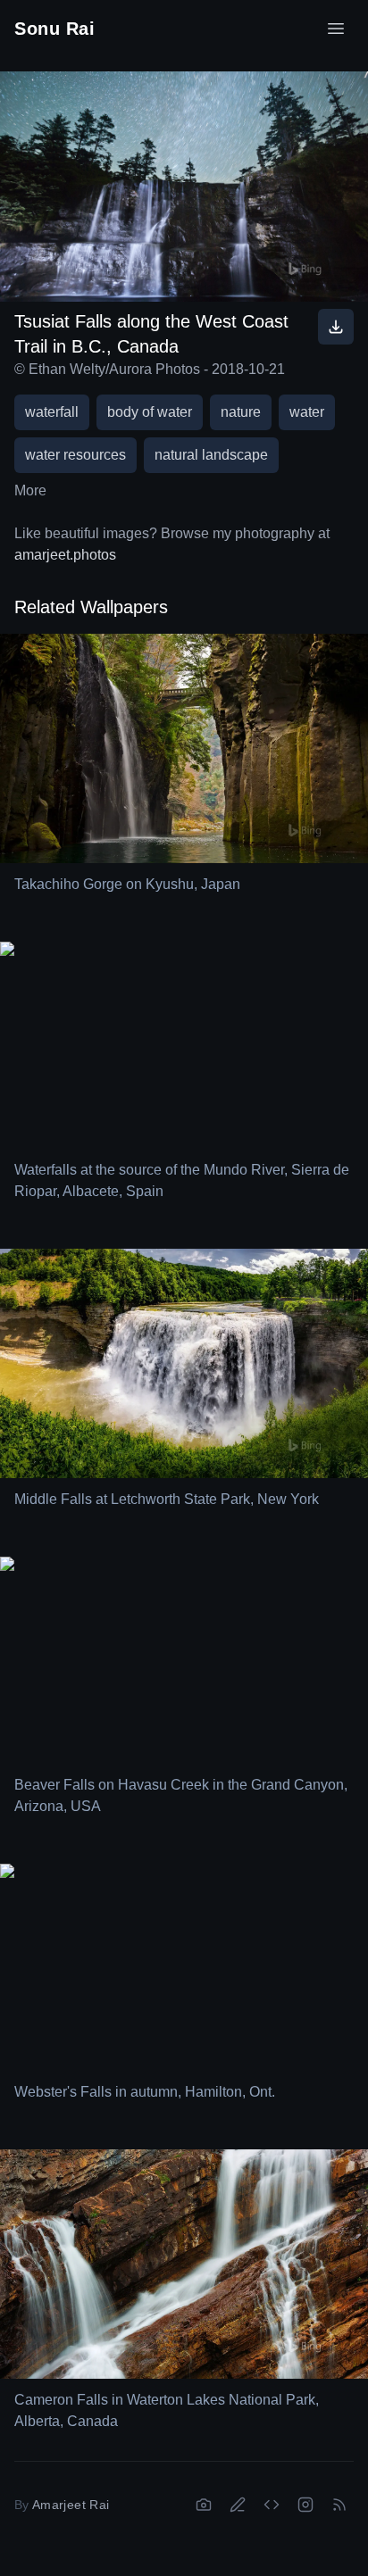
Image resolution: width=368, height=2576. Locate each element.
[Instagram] (305, 2505)
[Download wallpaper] (336, 327)
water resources (75, 455)
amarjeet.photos (65, 555)
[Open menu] (336, 29)
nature (241, 412)
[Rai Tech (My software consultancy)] (272, 2505)
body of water (150, 412)
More (30, 490)
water (307, 412)
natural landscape (211, 455)
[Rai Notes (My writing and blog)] (238, 2505)
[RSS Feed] (339, 2505)
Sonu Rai (54, 29)
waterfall (52, 412)
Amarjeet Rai (71, 2505)
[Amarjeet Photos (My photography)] (204, 2505)
